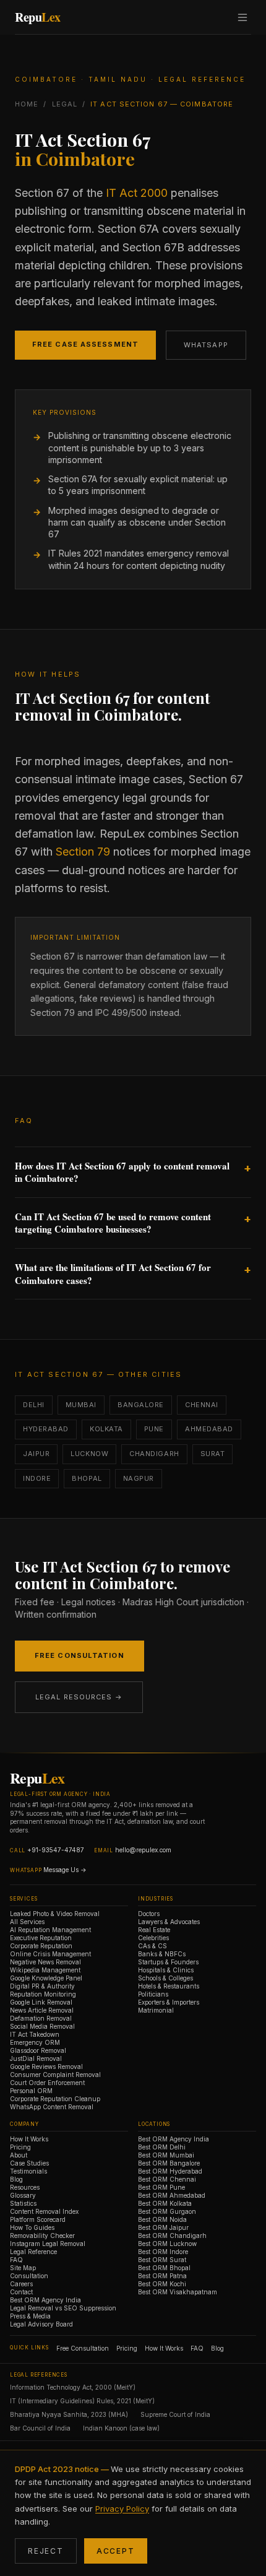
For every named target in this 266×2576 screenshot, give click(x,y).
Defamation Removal (41, 2018)
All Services (27, 1922)
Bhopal (87, 1478)
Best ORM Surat (162, 2260)
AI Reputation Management (50, 1930)
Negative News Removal (45, 1962)
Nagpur (139, 1478)
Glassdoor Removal (38, 2050)
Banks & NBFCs (162, 1954)
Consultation (29, 2276)
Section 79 (83, 852)
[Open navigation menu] (242, 17)
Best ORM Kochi (162, 2284)
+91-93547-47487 (56, 1850)
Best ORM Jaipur (163, 2227)
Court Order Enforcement (47, 2083)
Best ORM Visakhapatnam (178, 2292)
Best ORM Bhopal (164, 2268)
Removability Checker (42, 2236)
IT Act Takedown (35, 2034)
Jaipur (36, 1454)
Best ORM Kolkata (165, 2203)
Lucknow (89, 1454)
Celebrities (153, 1938)
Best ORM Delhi (162, 2147)
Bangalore (141, 1405)
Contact (21, 2292)
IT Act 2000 (137, 193)
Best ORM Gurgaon (167, 2211)
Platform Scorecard (38, 2219)
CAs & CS (152, 1946)
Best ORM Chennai (167, 2179)
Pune (154, 1429)
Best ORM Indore (163, 2252)
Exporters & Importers (169, 2002)
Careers (21, 2284)
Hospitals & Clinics (166, 1970)
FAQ (16, 2260)
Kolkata (106, 1429)
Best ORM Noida (162, 2219)
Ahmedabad (209, 1429)
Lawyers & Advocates (169, 1922)
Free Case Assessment (85, 344)
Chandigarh (154, 1454)
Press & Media (30, 2316)
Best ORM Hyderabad (170, 2171)
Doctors (149, 1914)
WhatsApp (206, 345)
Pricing (20, 2147)
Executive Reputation (41, 1938)
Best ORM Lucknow (167, 2244)
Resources (25, 2187)
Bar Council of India (40, 2428)
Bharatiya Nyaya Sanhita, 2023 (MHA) (69, 2414)
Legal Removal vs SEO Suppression (63, 2308)
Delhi (34, 1405)
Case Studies (29, 2163)
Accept (116, 2551)
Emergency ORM (35, 2042)
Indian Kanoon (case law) (121, 2428)
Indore (37, 1478)
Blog (16, 2179)
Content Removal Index (44, 2211)
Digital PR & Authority (42, 1986)
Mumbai (81, 1405)
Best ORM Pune (161, 2187)
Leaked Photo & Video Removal (55, 1914)
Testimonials (28, 2171)
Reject (46, 2551)
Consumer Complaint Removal (55, 2075)
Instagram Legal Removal (48, 2244)
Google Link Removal (41, 2002)
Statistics (23, 2203)
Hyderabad (46, 1429)
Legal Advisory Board (41, 2324)
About (19, 2155)
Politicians (153, 1994)
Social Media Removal (42, 2026)
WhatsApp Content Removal (52, 2107)
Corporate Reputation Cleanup (55, 2099)
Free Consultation (79, 1655)
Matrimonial (156, 2010)
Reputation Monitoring (43, 1994)
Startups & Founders (168, 1962)
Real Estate (154, 1930)
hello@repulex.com (143, 1850)
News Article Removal (42, 2010)
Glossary (23, 2195)
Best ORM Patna (162, 2276)
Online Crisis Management (50, 1954)
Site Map (23, 2268)
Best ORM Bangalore (169, 2163)
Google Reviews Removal (46, 2066)
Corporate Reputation (41, 1946)
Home (27, 104)
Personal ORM (31, 2091)
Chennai (202, 1405)
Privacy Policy (122, 2509)
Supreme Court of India (175, 2414)
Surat (213, 1454)
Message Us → (65, 1870)
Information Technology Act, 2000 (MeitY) (73, 2387)
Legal (65, 104)
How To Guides (32, 2227)
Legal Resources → (79, 1697)
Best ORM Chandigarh (172, 2236)
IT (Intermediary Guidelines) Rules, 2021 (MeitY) (82, 2401)
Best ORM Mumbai (166, 2155)
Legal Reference (33, 2252)
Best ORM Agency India (45, 2300)
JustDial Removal (36, 2058)
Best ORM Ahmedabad (172, 2195)
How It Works (29, 2139)
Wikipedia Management (45, 1970)
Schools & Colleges (165, 1978)
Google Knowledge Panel (46, 1978)
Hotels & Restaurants (169, 1986)
